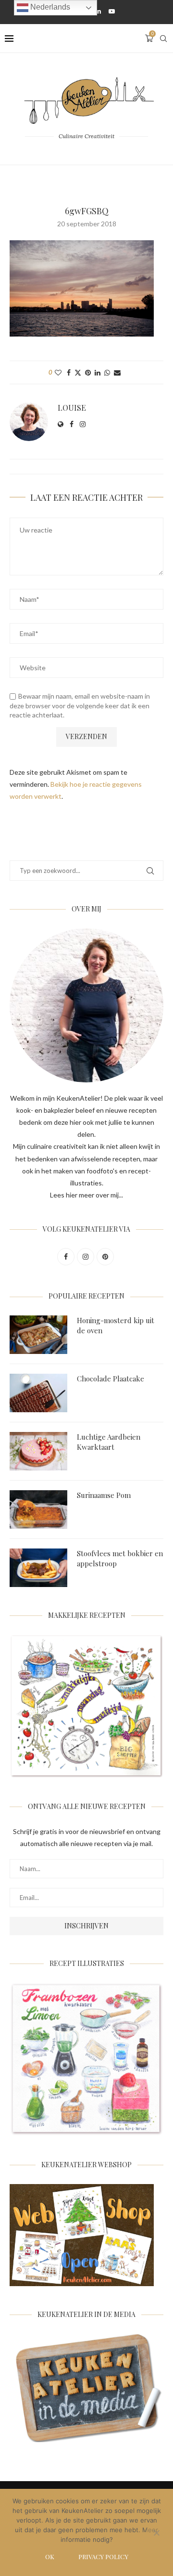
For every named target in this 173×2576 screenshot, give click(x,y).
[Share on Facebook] (69, 372)
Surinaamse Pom (104, 1495)
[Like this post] (58, 372)
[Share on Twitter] (78, 372)
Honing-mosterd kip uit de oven (116, 1325)
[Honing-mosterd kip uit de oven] (38, 1335)
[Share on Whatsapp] (107, 372)
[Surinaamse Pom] (38, 1509)
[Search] (163, 39)
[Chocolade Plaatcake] (38, 1393)
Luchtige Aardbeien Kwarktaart (109, 1442)
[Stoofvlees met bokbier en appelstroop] (38, 1568)
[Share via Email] (117, 372)
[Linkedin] (98, 11)
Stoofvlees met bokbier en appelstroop (120, 1558)
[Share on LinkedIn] (98, 372)
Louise (72, 408)
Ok (50, 2556)
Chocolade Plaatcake (111, 1379)
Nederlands (49, 7)
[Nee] (156, 2534)
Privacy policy (103, 2556)
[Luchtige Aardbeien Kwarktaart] (38, 1451)
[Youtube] (112, 11)
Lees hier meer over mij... (86, 1195)
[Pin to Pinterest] (88, 372)
